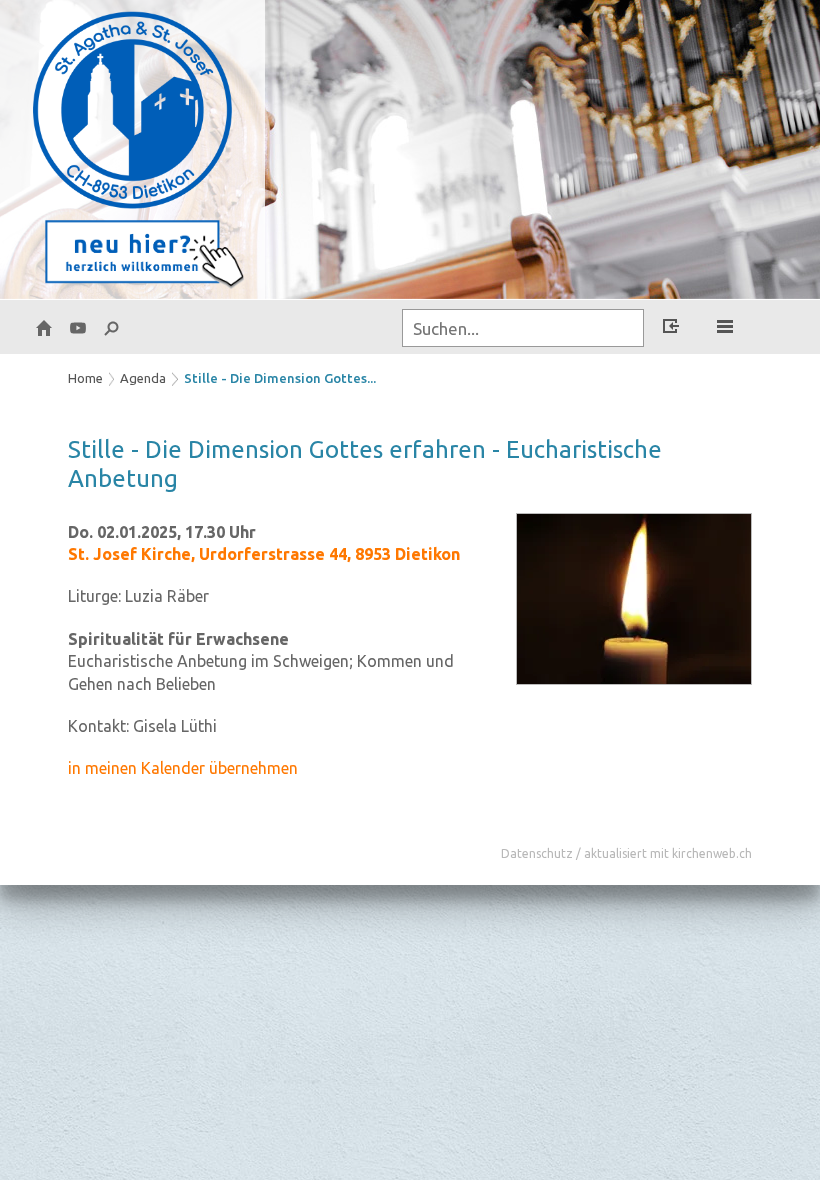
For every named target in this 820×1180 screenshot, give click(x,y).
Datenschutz (537, 853)
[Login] (671, 329)
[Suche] (112, 327)
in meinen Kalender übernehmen (183, 768)
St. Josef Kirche (264, 554)
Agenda (143, 378)
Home (85, 378)
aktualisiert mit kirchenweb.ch (668, 853)
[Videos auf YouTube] (78, 327)
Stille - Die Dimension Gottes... (280, 378)
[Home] (44, 327)
